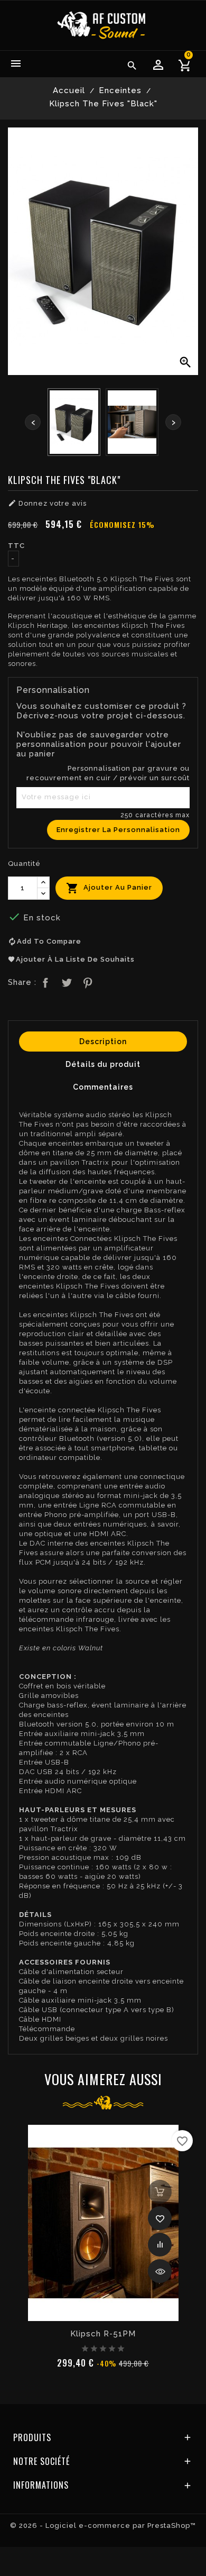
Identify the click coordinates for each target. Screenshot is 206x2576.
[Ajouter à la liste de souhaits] (160, 2218)
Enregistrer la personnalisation (118, 830)
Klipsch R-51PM (103, 2334)
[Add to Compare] (160, 2245)
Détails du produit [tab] (103, 1064)
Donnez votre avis (47, 503)
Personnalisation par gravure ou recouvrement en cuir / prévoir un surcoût (108, 773)
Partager (44, 981)
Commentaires (103, 1087)
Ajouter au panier (109, 888)
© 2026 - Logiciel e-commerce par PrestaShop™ (103, 2525)
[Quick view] (160, 2271)
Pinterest (87, 981)
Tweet (65, 981)
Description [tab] (103, 1042)
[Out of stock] (160, 2192)
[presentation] (33, 422)
